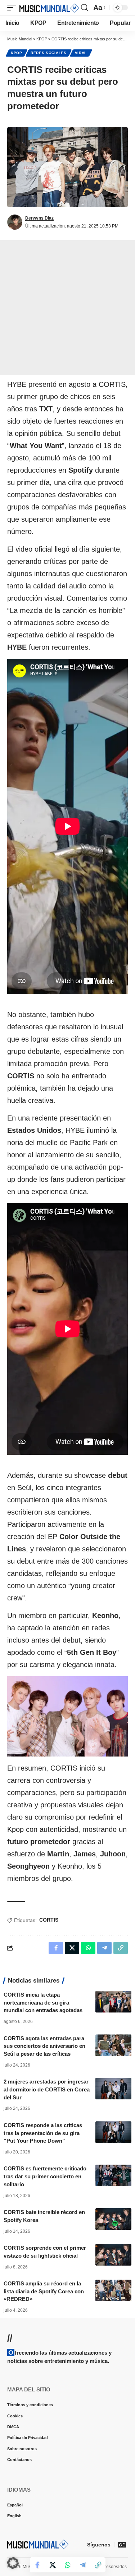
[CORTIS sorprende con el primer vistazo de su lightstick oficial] (113, 2255)
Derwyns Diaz (39, 218)
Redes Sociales (49, 53)
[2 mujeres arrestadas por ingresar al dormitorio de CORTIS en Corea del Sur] (113, 2089)
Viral (81, 53)
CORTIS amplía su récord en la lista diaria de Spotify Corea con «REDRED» (44, 2291)
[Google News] (122, 2545)
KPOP (17, 53)
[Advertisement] (67, 308)
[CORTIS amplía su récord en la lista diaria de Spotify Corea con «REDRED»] (113, 2290)
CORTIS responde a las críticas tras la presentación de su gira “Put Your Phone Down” (43, 2133)
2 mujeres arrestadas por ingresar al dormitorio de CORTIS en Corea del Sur (47, 2089)
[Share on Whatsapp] (68, 2565)
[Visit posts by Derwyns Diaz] (15, 222)
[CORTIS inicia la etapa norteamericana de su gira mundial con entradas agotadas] (113, 2002)
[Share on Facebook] (37, 2565)
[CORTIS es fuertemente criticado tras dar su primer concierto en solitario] (113, 2175)
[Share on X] (53, 2565)
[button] (13, 8)
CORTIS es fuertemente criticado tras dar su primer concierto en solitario (45, 2176)
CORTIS (49, 1920)
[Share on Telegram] (83, 2565)
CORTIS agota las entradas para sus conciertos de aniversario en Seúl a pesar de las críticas (44, 2046)
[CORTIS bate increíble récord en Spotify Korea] (113, 2219)
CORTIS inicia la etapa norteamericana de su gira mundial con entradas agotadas (43, 2003)
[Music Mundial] (49, 8)
